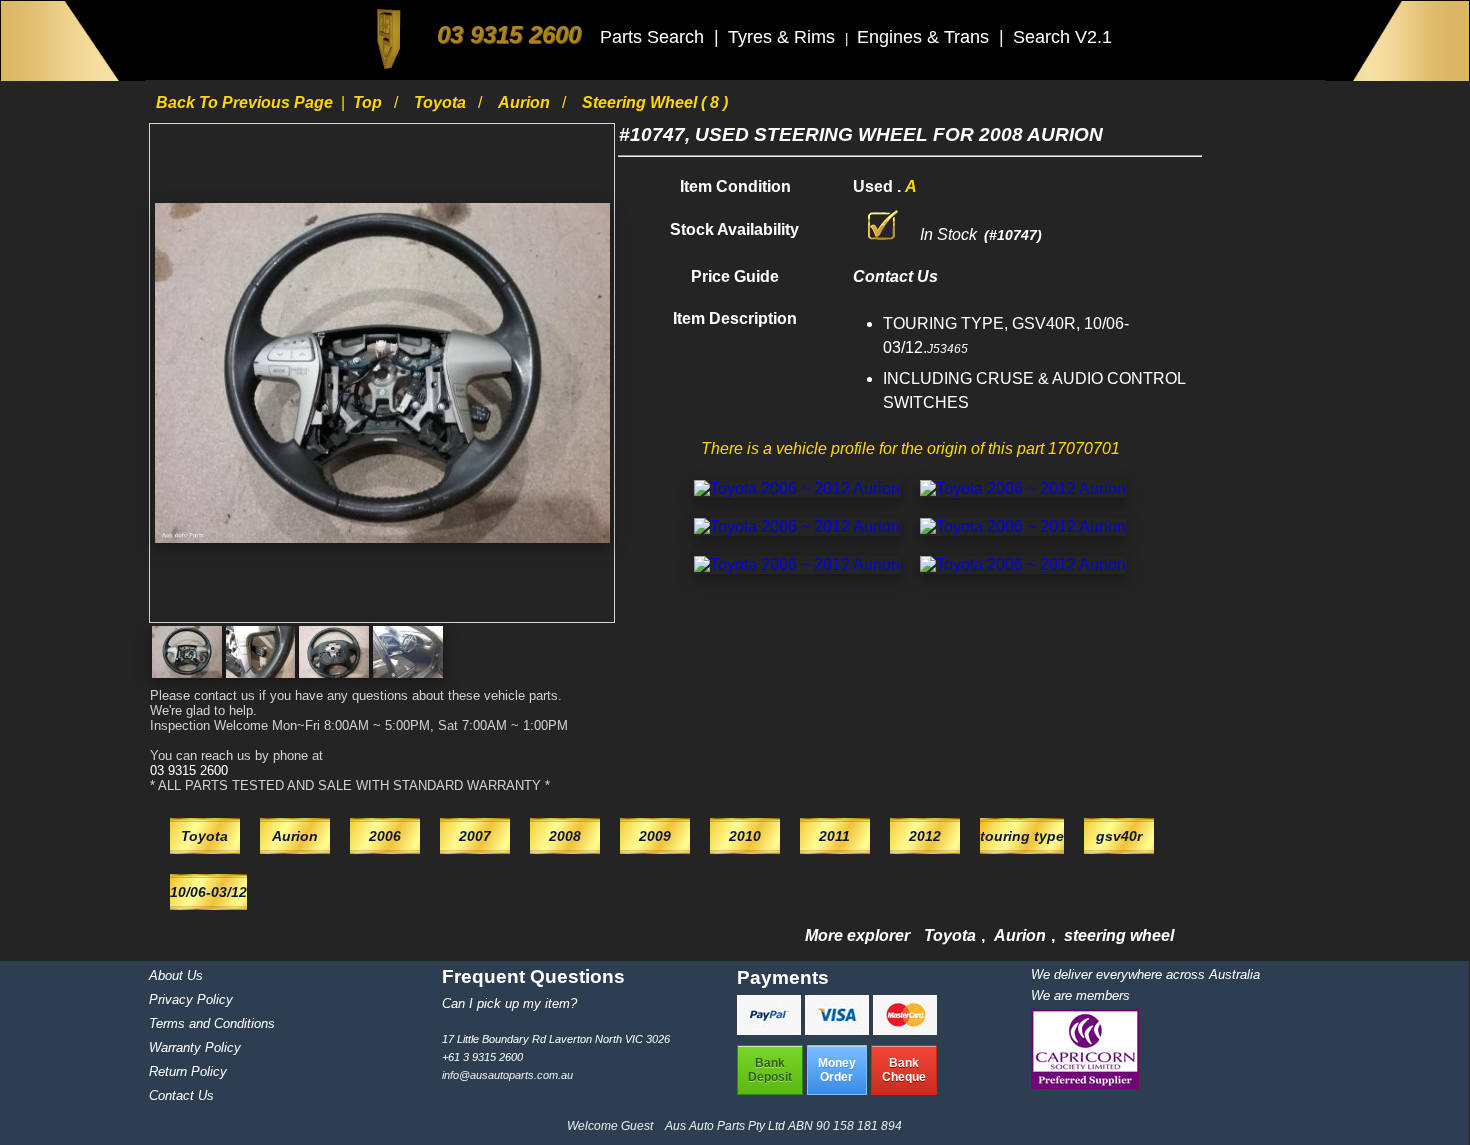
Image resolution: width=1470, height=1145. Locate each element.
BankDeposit (770, 1070)
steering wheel (1119, 935)
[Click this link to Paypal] (771, 1029)
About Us (176, 975)
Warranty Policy (195, 1047)
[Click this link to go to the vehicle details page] (797, 488)
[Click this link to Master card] (905, 1029)
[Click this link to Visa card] (839, 1029)
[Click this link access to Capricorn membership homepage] (1085, 1084)
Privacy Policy (191, 999)
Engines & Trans (925, 37)
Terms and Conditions (212, 1023)
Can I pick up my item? (509, 1003)
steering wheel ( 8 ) (655, 102)
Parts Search (654, 37)
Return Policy (188, 1071)
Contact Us (181, 1095)
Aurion (526, 102)
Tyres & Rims (784, 37)
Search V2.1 (1062, 37)
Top (369, 102)
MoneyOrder (837, 1070)
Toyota (442, 102)
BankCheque (904, 1070)
